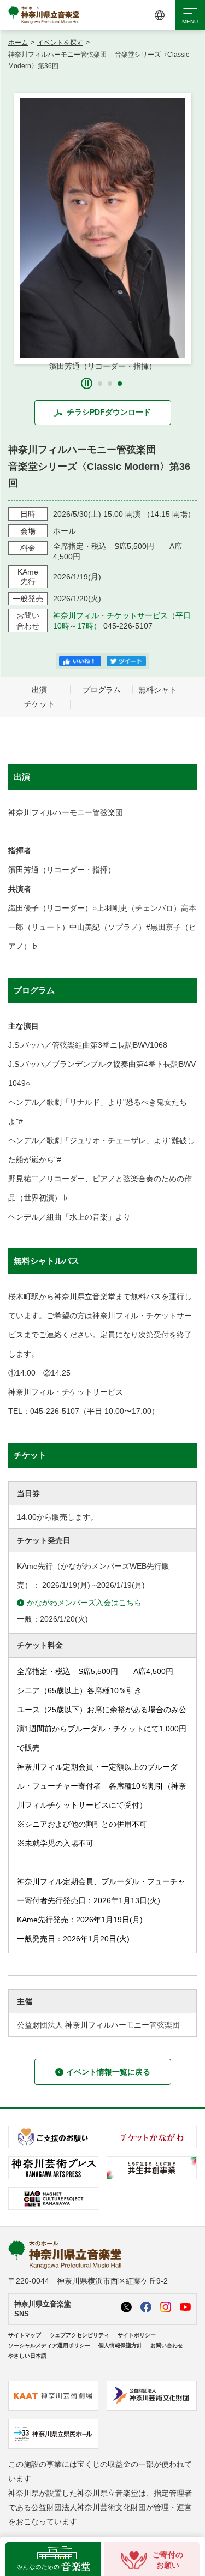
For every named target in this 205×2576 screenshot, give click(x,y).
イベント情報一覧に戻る (108, 2072)
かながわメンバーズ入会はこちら (84, 1603)
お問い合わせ (167, 2345)
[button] (100, 384)
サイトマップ (25, 2335)
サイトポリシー (137, 2335)
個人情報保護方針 (120, 2345)
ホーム (18, 43)
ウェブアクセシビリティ (79, 2335)
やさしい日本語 (27, 2356)
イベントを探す (60, 43)
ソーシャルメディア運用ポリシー (49, 2345)
